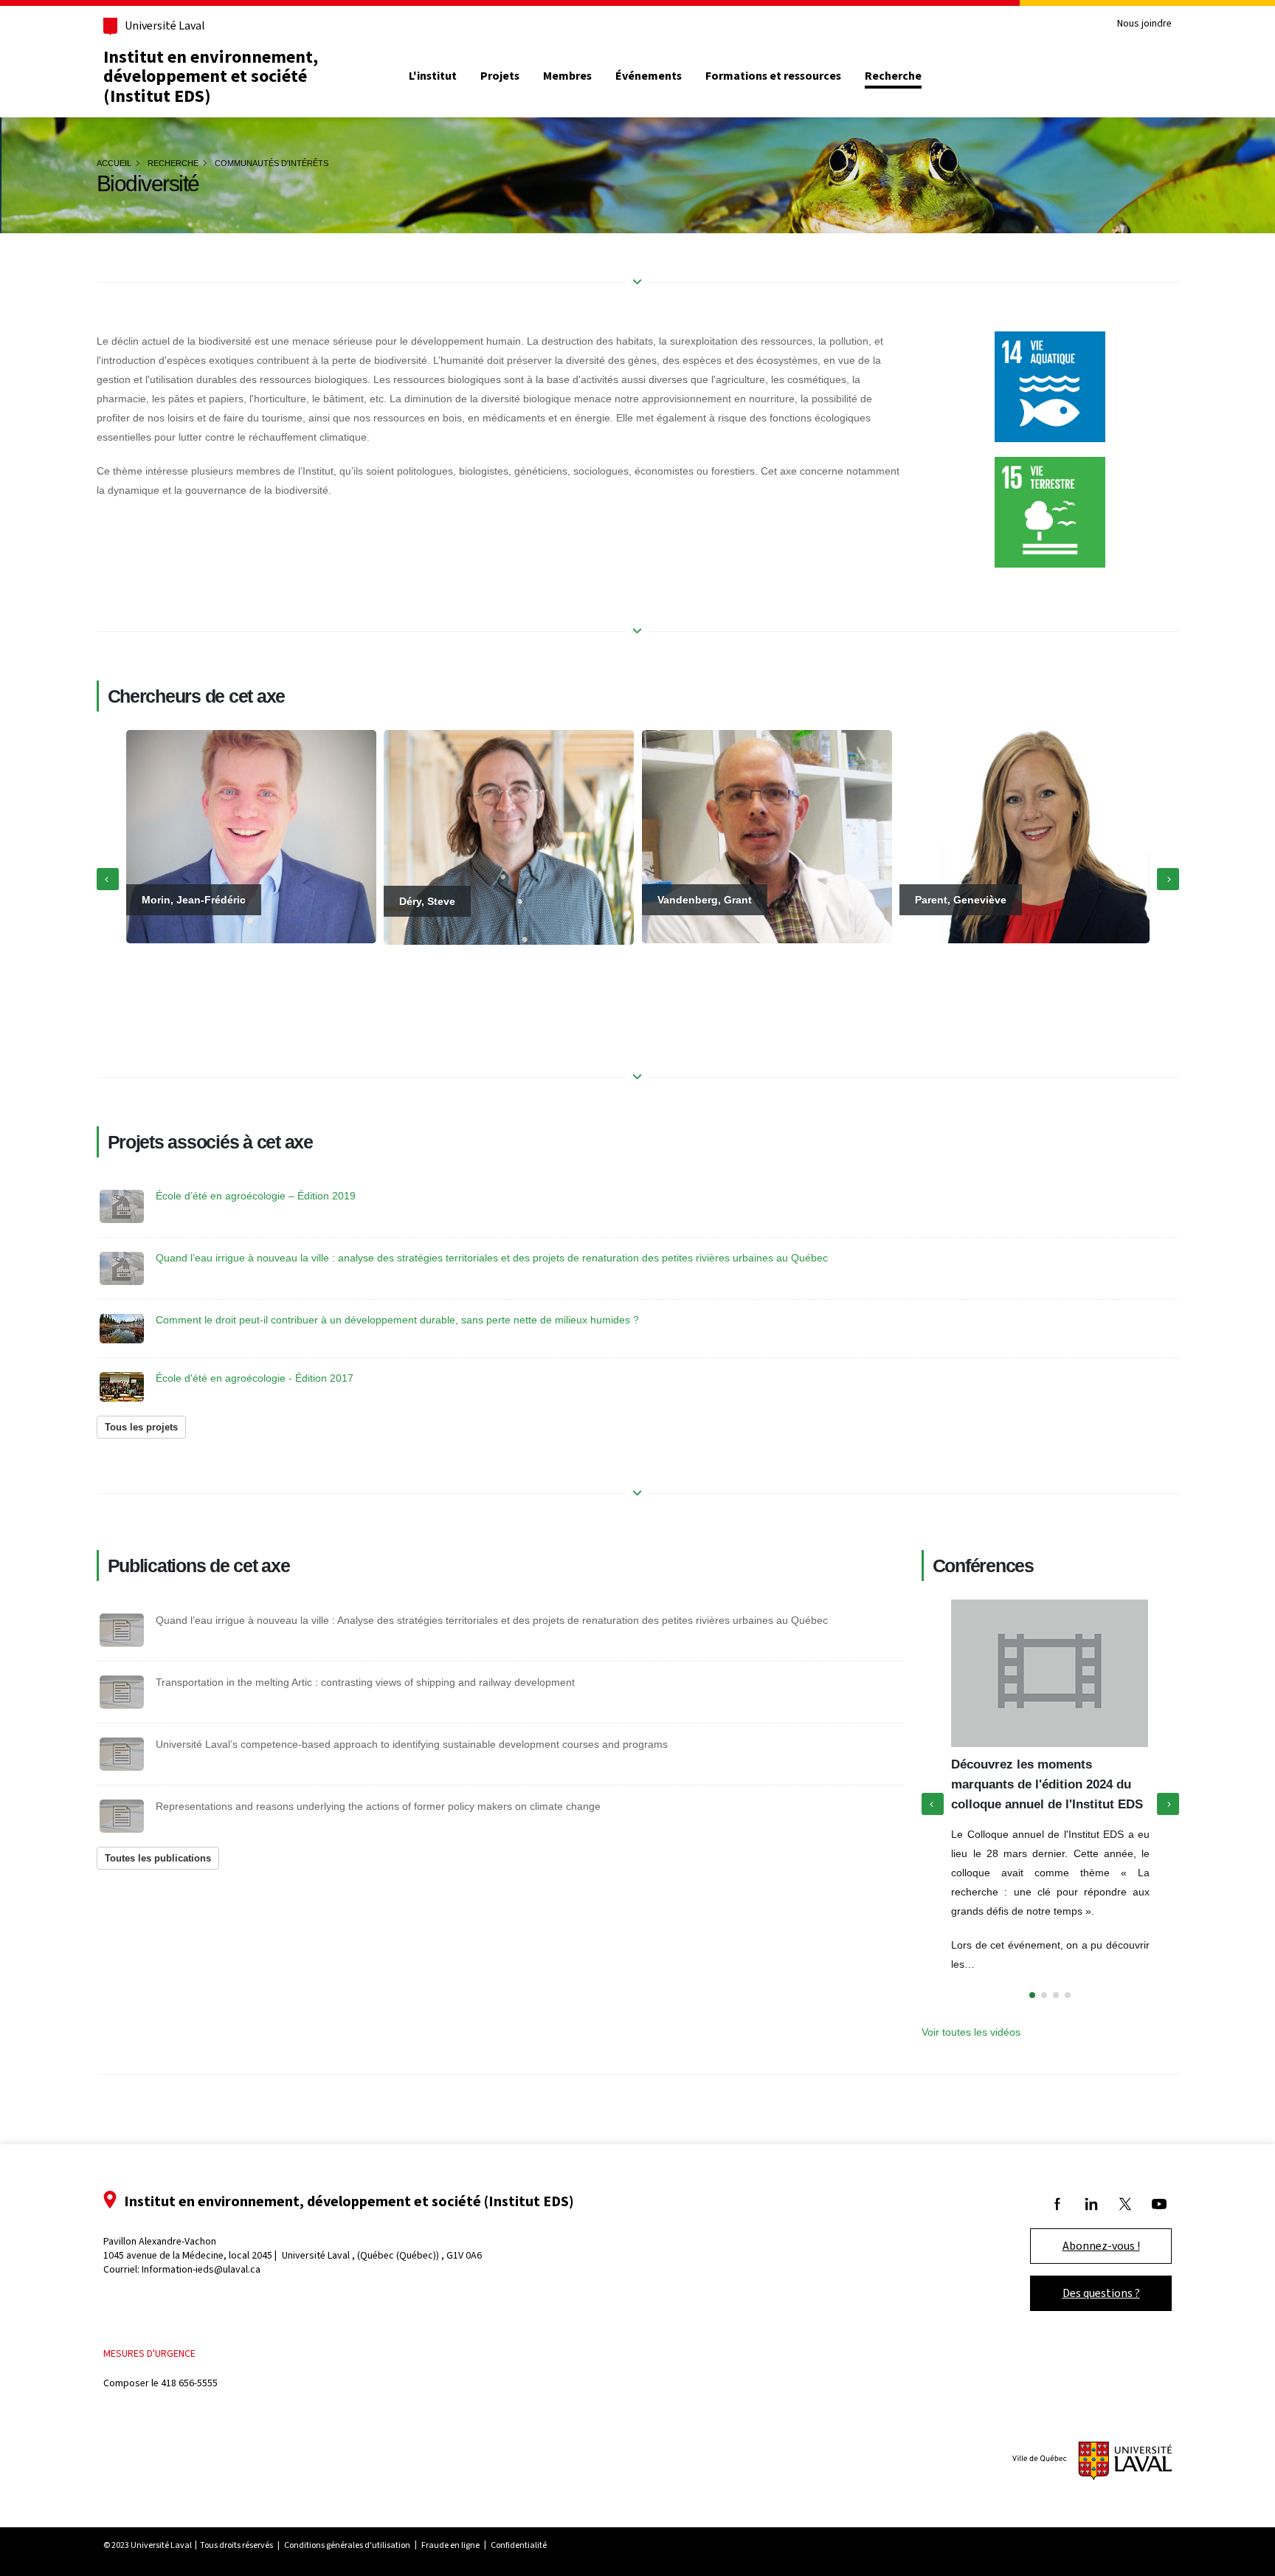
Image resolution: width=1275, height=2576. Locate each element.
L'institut (433, 76)
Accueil (114, 163)
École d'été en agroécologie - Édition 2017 (255, 1378)
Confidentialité (519, 2545)
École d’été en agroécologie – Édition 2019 (256, 1196)
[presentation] (108, 879)
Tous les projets (141, 1427)
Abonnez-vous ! (1101, 2246)
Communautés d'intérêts (272, 163)
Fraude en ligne (450, 2545)
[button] (1032, 1995)
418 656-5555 (189, 2383)
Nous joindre (1144, 24)
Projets (500, 76)
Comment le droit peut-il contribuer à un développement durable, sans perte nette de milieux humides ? (397, 1320)
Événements (649, 76)
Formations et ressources (773, 76)
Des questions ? (1101, 2293)
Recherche (893, 76)
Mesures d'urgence (149, 2353)
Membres (567, 76)
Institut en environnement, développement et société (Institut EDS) (211, 76)
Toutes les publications (158, 1858)
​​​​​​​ (1050, 512)
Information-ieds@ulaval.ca (201, 2269)
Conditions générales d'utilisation (347, 2545)
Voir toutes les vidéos (971, 2032)
